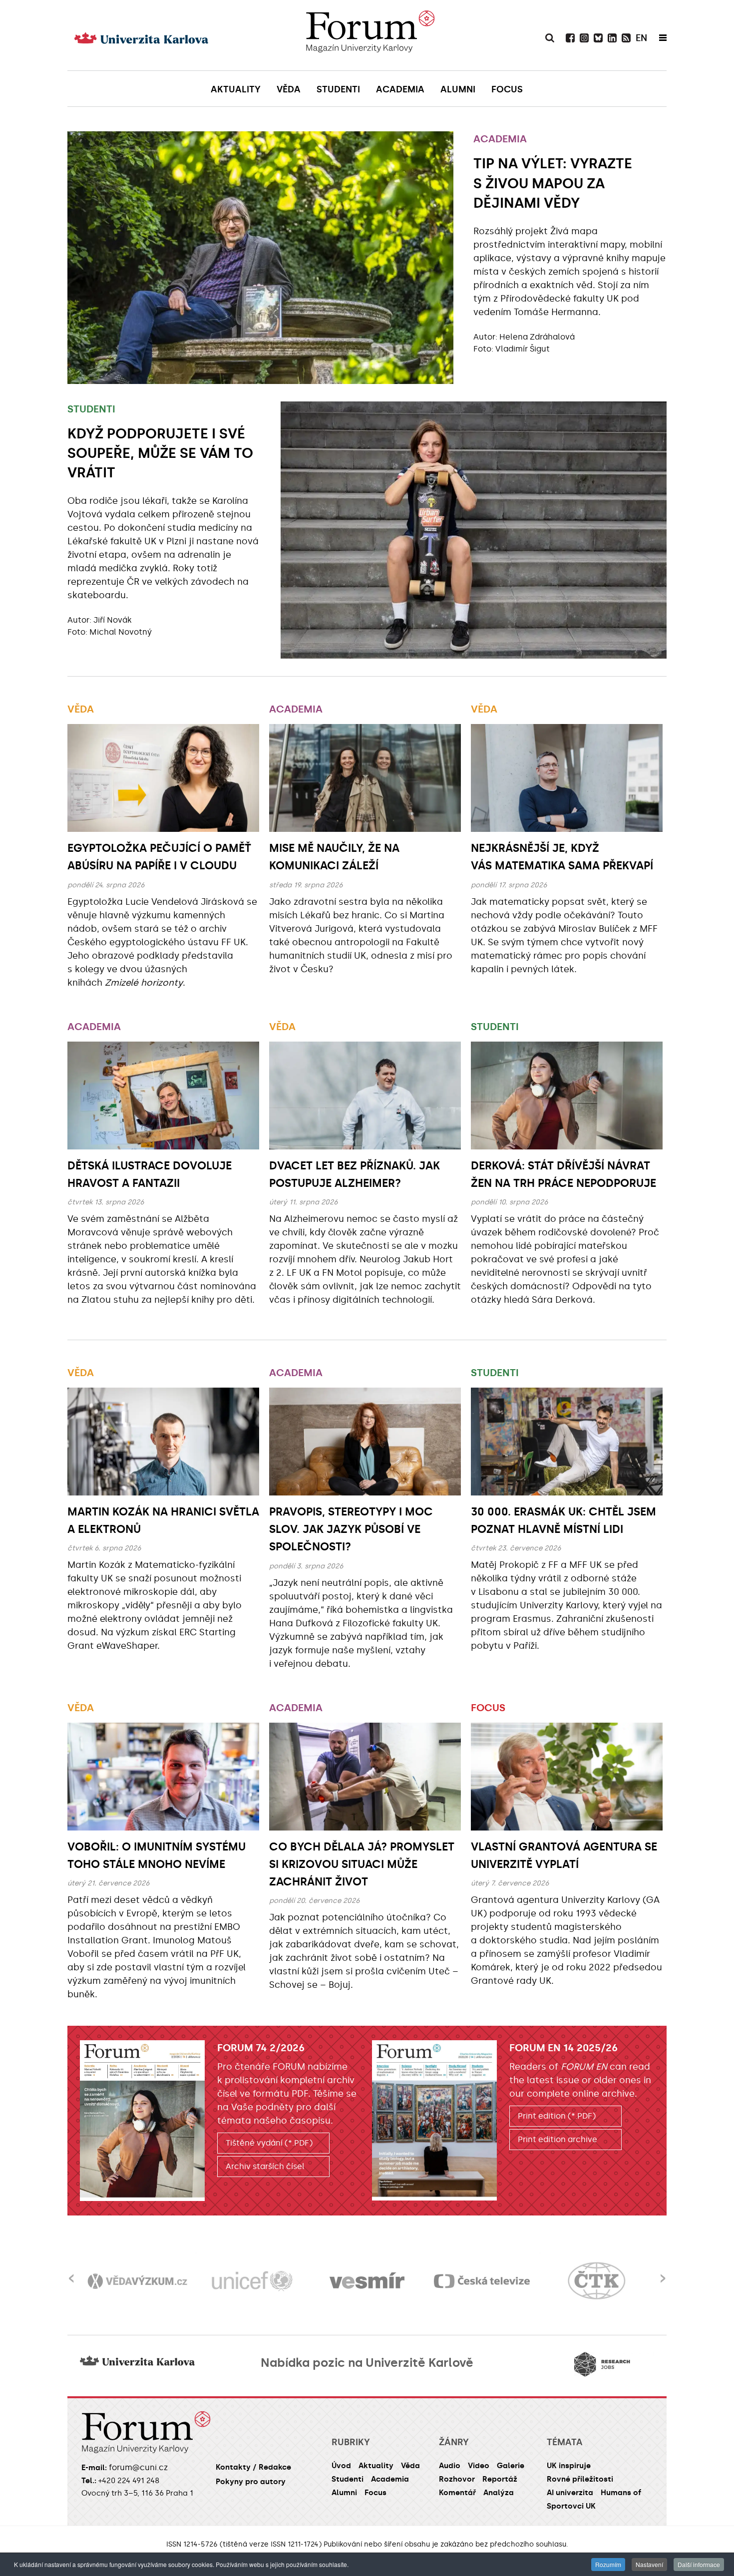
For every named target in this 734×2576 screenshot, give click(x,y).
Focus (488, 1708)
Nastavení (649, 2564)
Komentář (457, 2493)
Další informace (699, 2564)
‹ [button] (71, 2272)
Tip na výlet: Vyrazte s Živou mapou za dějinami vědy (553, 183)
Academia (500, 139)
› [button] (663, 2272)
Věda (81, 709)
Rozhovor (457, 2479)
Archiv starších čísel (265, 2166)
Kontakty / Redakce (253, 2467)
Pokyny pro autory (251, 2482)
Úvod (341, 2466)
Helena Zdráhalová (537, 337)
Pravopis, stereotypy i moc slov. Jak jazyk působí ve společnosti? (351, 1529)
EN (641, 38)
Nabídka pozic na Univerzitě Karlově (367, 2363)
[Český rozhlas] (597, 2281)
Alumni (344, 2493)
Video (479, 2466)
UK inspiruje (569, 2466)
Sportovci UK (571, 2506)
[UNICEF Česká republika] (137, 2281)
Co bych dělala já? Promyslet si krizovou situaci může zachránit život (362, 1864)
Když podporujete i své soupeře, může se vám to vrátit (160, 453)
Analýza (499, 2493)
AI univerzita (570, 2493)
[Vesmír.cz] (252, 2281)
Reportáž (500, 2479)
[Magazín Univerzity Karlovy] (370, 35)
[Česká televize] (367, 2281)
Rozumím (608, 2564)
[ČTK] (482, 2281)
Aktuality (376, 2466)
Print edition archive (557, 2139)
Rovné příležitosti (580, 2479)
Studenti (91, 409)
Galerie (511, 2466)
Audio (450, 2466)
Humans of (621, 2493)
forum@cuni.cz (138, 2467)
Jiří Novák (113, 620)
